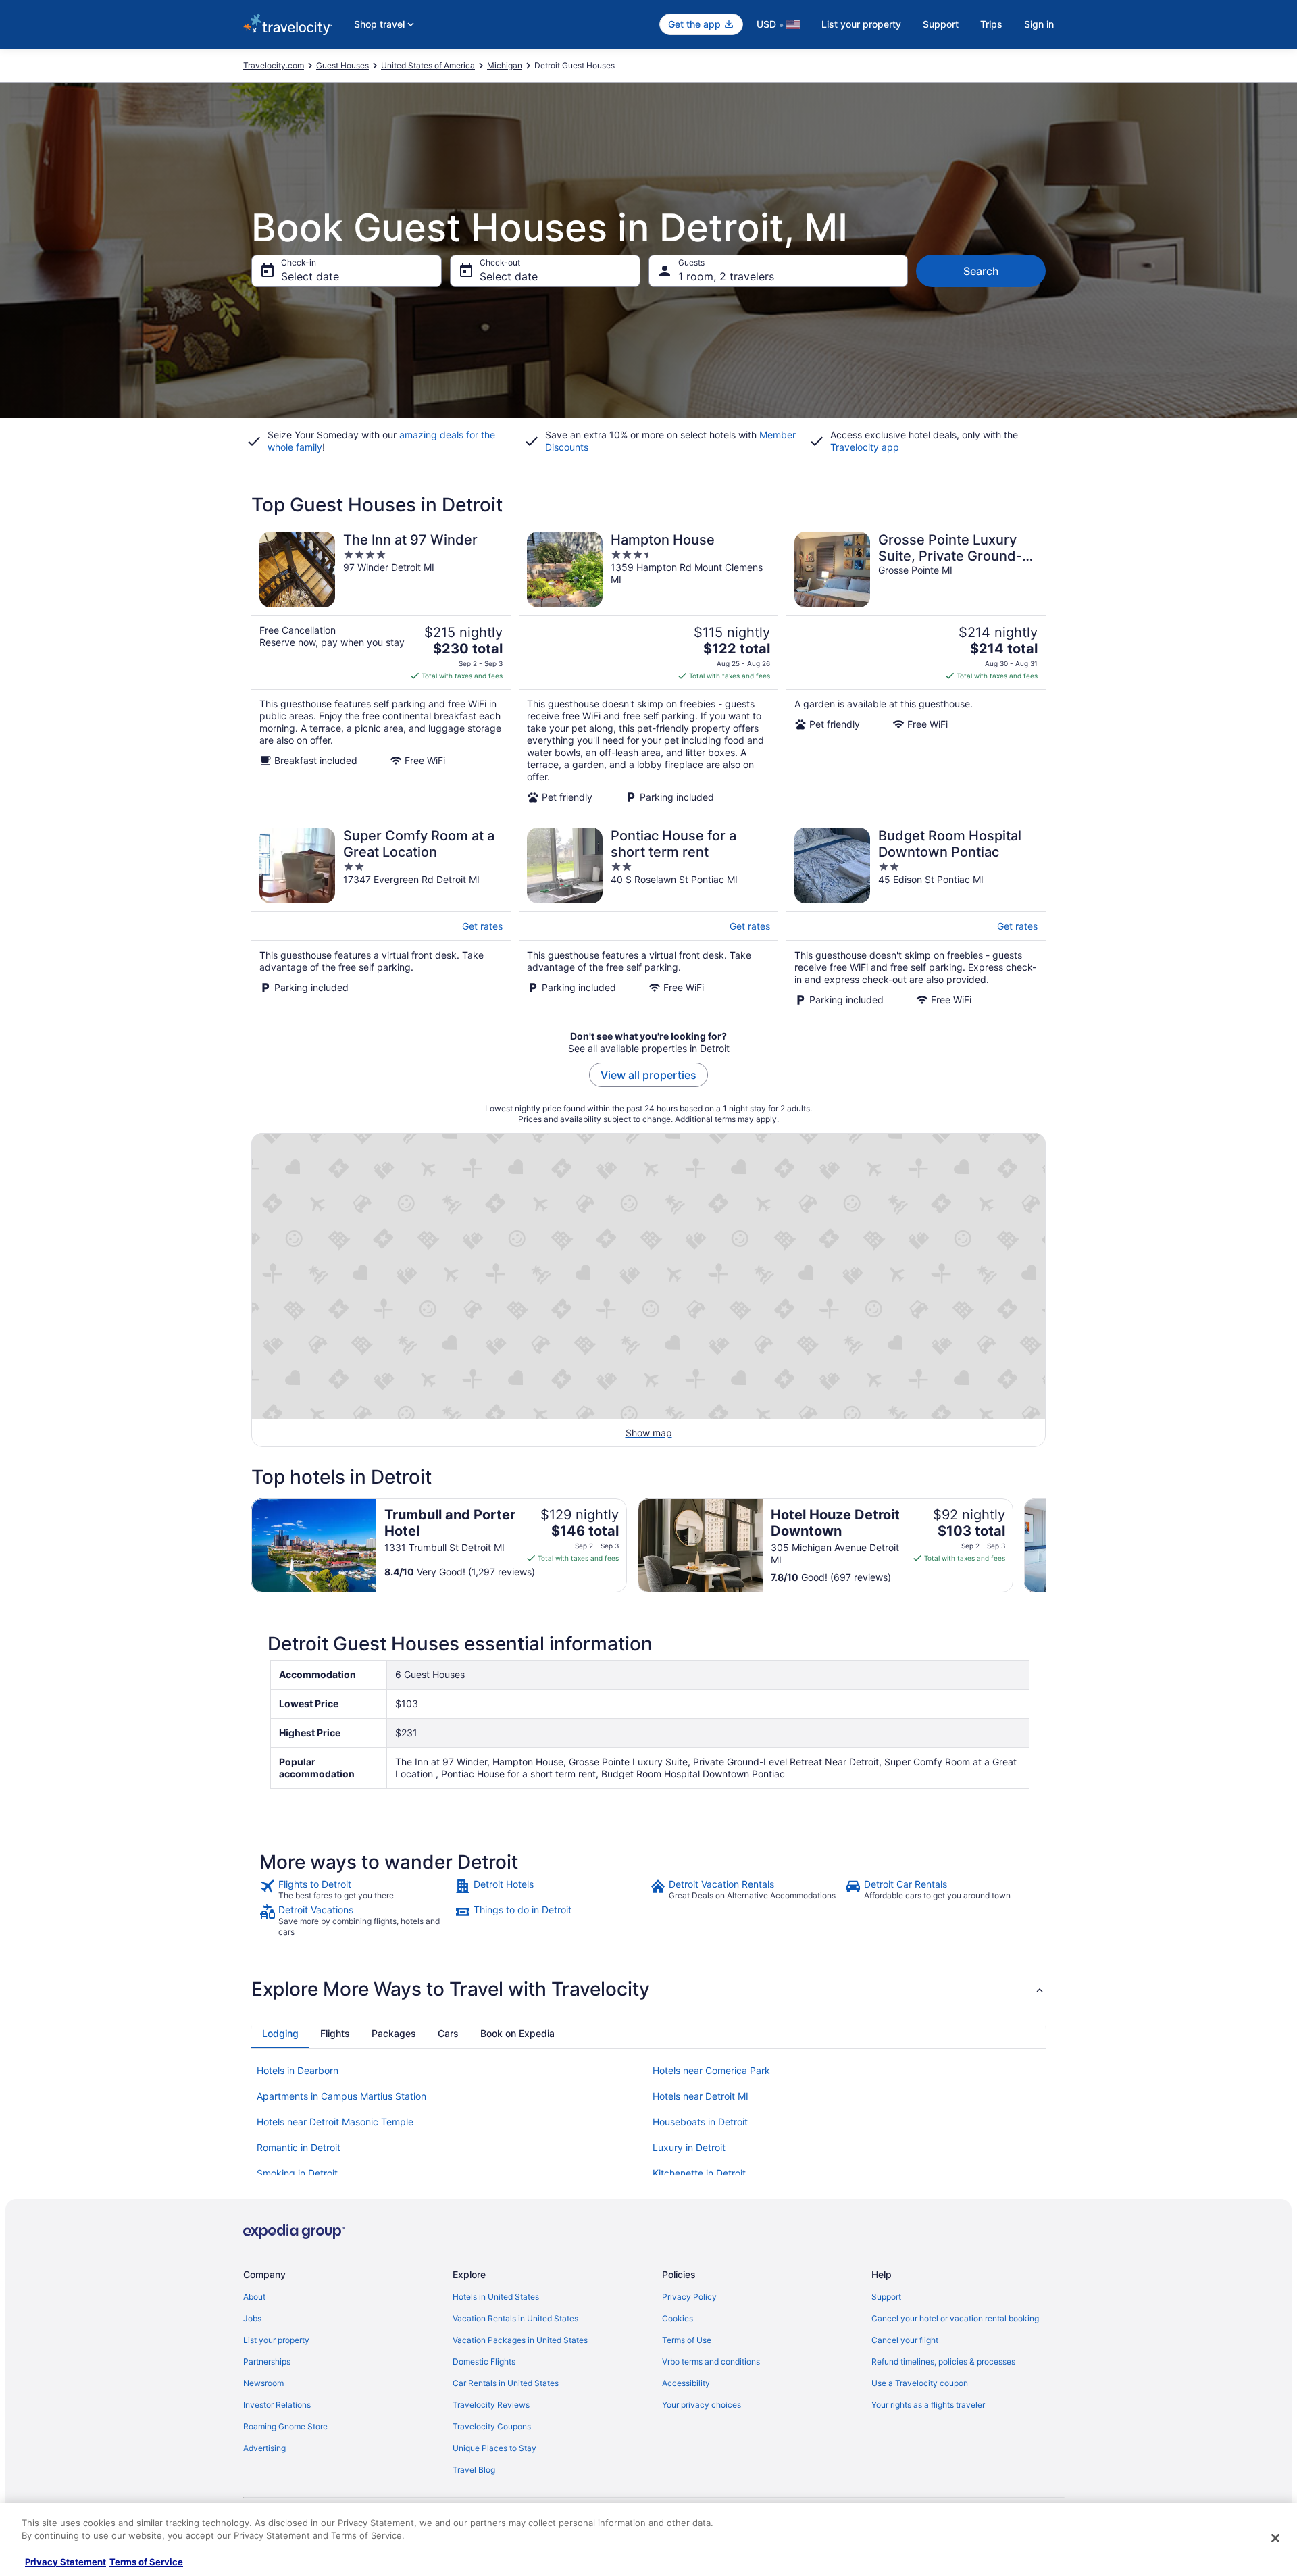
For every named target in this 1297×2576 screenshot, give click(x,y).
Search (981, 271)
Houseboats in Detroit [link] (700, 2122)
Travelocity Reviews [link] (491, 2405)
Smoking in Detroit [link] (297, 2173)
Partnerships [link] (267, 2362)
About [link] (254, 2297)
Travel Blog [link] (474, 2470)
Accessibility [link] (686, 2383)
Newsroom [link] (263, 2383)
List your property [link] (276, 2340)
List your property (861, 24)
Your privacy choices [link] (702, 2405)
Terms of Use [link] (687, 2340)
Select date (310, 276)
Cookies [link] (678, 2318)
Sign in (1039, 24)
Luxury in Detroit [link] (689, 2147)
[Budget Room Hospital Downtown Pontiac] (916, 917)
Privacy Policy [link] (689, 2297)
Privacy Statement (66, 2562)
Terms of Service (146, 2562)
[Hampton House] (648, 667)
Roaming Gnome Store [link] (285, 2426)
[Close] (1275, 2538)
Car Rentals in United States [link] (506, 2383)
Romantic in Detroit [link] (299, 2147)
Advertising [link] (264, 2448)
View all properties (648, 1075)
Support (941, 24)
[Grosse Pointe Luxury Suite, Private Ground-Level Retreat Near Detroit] (916, 667)
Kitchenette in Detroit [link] (699, 2173)
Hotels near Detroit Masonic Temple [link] (335, 2122)
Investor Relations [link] (277, 2405)
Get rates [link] (482, 926)
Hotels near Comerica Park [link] (711, 2070)
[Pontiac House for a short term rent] (648, 917)
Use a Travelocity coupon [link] (920, 2383)
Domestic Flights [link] (484, 2362)
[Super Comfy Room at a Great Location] (381, 917)
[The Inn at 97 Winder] (381, 667)
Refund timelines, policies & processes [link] (943, 2362)
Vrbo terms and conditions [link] (711, 2362)
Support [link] (886, 2297)
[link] (356, 1890)
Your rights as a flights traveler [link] (928, 2405)
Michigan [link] (505, 65)
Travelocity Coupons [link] (492, 2426)
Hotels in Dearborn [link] (298, 2070)
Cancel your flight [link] (905, 2340)
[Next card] (1046, 1546)
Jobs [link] (252, 2318)
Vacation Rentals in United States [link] (515, 2318)
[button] (648, 1989)
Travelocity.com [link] (274, 65)
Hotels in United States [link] (496, 2297)
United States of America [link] (428, 65)
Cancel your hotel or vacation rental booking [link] (955, 2318)
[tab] (280, 2034)
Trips (991, 24)
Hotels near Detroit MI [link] (701, 2096)
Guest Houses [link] (342, 65)
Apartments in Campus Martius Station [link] (341, 2096)
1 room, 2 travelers (726, 276)
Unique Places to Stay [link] (494, 2448)
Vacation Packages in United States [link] (520, 2340)
